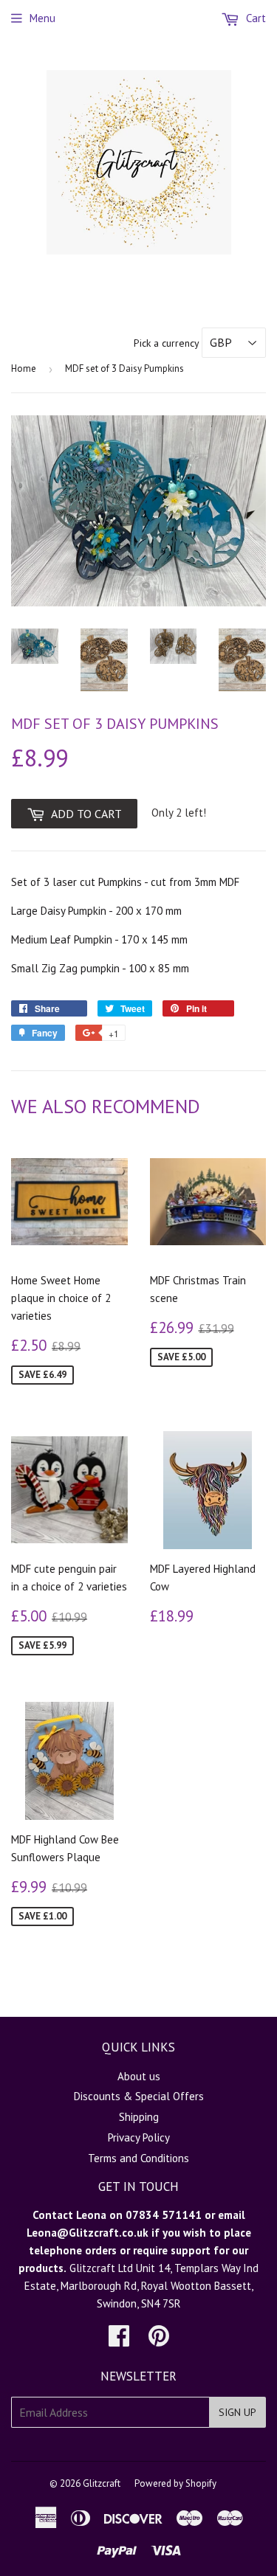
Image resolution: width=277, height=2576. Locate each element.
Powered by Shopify (175, 2483)
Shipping (139, 2117)
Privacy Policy (139, 2137)
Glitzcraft (102, 2483)
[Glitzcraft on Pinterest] (159, 2340)
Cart (254, 18)
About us (139, 2076)
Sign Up (237, 2412)
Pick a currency (168, 343)
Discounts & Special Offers (139, 2096)
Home (24, 368)
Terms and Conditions (138, 2158)
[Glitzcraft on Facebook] (119, 2340)
